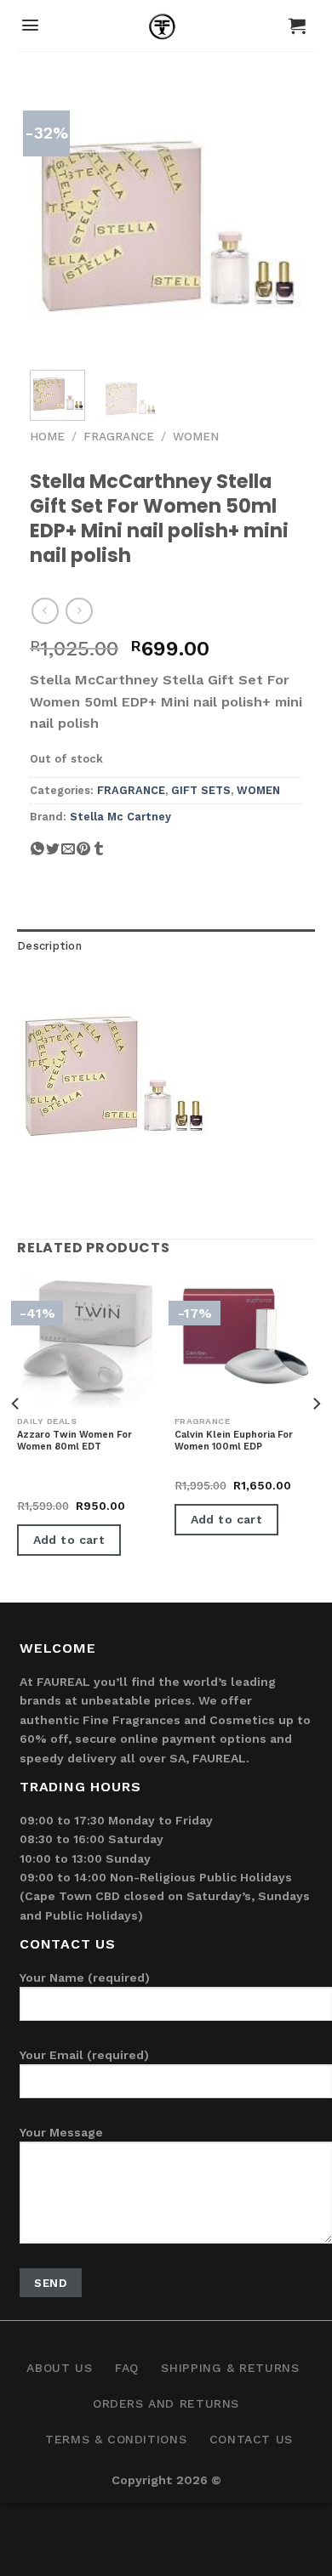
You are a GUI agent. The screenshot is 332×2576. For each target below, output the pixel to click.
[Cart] (297, 26)
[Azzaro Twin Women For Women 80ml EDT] (87, 1341)
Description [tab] (49, 946)
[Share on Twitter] (53, 856)
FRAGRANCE (119, 436)
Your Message (61, 2132)
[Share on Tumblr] (99, 856)
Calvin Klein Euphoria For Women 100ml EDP (234, 1441)
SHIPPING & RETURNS (230, 2368)
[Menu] (30, 25)
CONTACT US (251, 2439)
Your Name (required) (85, 1977)
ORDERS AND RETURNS (166, 2403)
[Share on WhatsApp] (37, 856)
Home (47, 436)
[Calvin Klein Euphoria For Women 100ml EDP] (245, 1341)
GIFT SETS (201, 790)
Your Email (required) (84, 2055)
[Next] (275, 221)
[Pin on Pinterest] (83, 856)
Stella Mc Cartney (120, 817)
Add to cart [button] (69, 1540)
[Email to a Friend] (68, 856)
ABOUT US (59, 2368)
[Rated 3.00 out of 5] (52, 1488)
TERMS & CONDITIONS (116, 2439)
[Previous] (57, 221)
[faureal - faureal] (166, 30)
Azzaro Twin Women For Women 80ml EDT (74, 1441)
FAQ (127, 2368)
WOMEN (196, 436)
